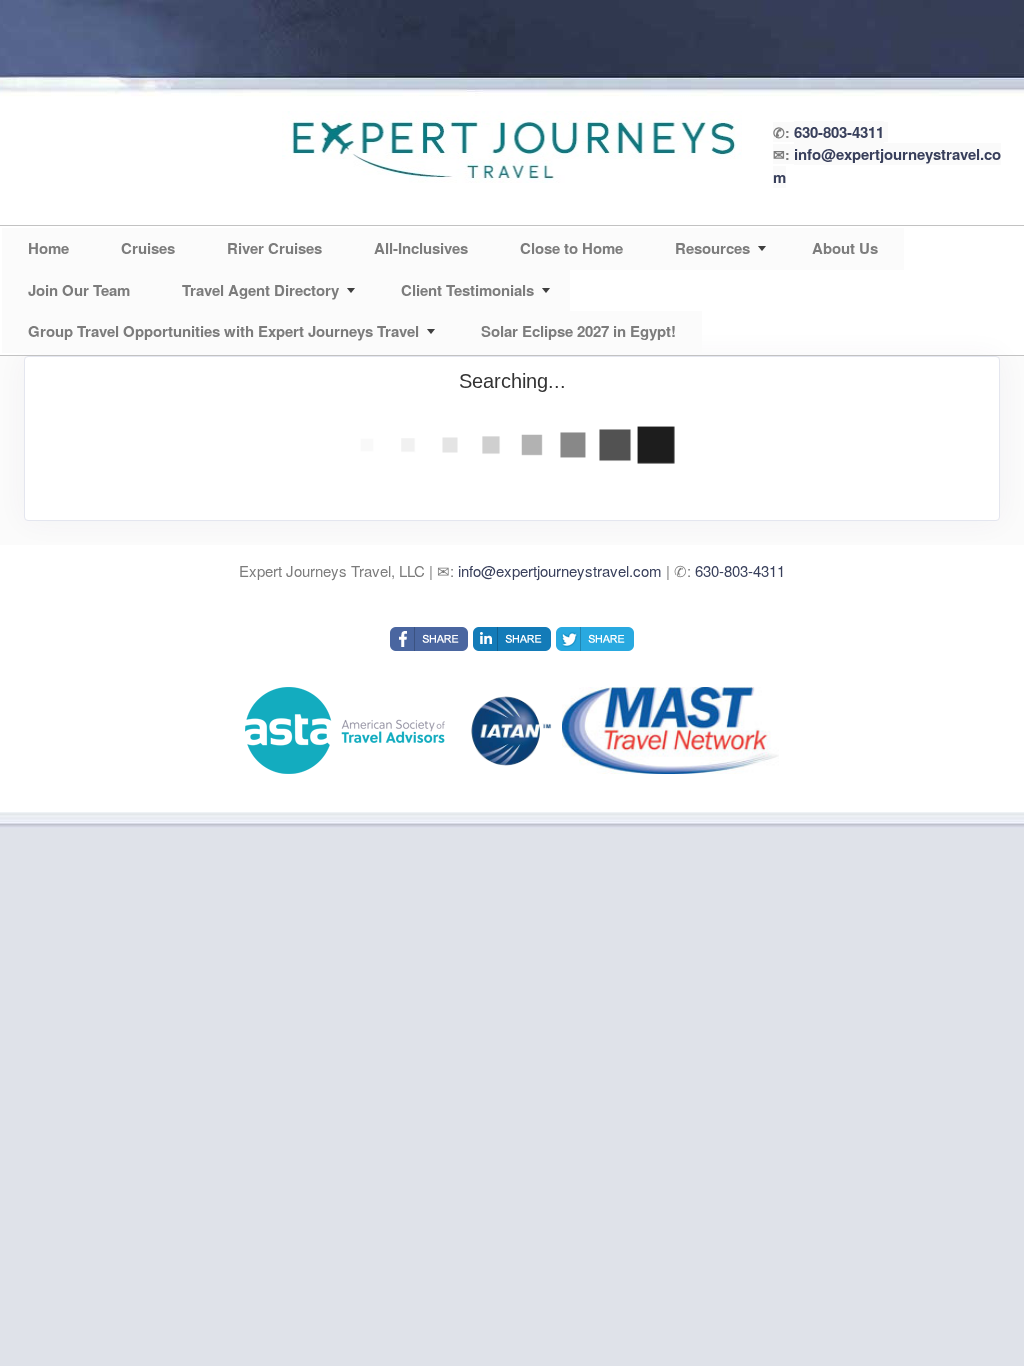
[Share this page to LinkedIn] (512, 639)
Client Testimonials (467, 290)
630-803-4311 (839, 132)
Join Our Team (79, 290)
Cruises (148, 248)
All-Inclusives (421, 248)
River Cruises (274, 248)
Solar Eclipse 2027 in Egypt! (578, 331)
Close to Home (571, 248)
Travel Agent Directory (260, 290)
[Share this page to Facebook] (429, 639)
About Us (845, 248)
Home (48, 248)
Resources (712, 248)
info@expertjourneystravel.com (560, 570)
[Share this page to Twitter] (595, 639)
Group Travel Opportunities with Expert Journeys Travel (223, 331)
